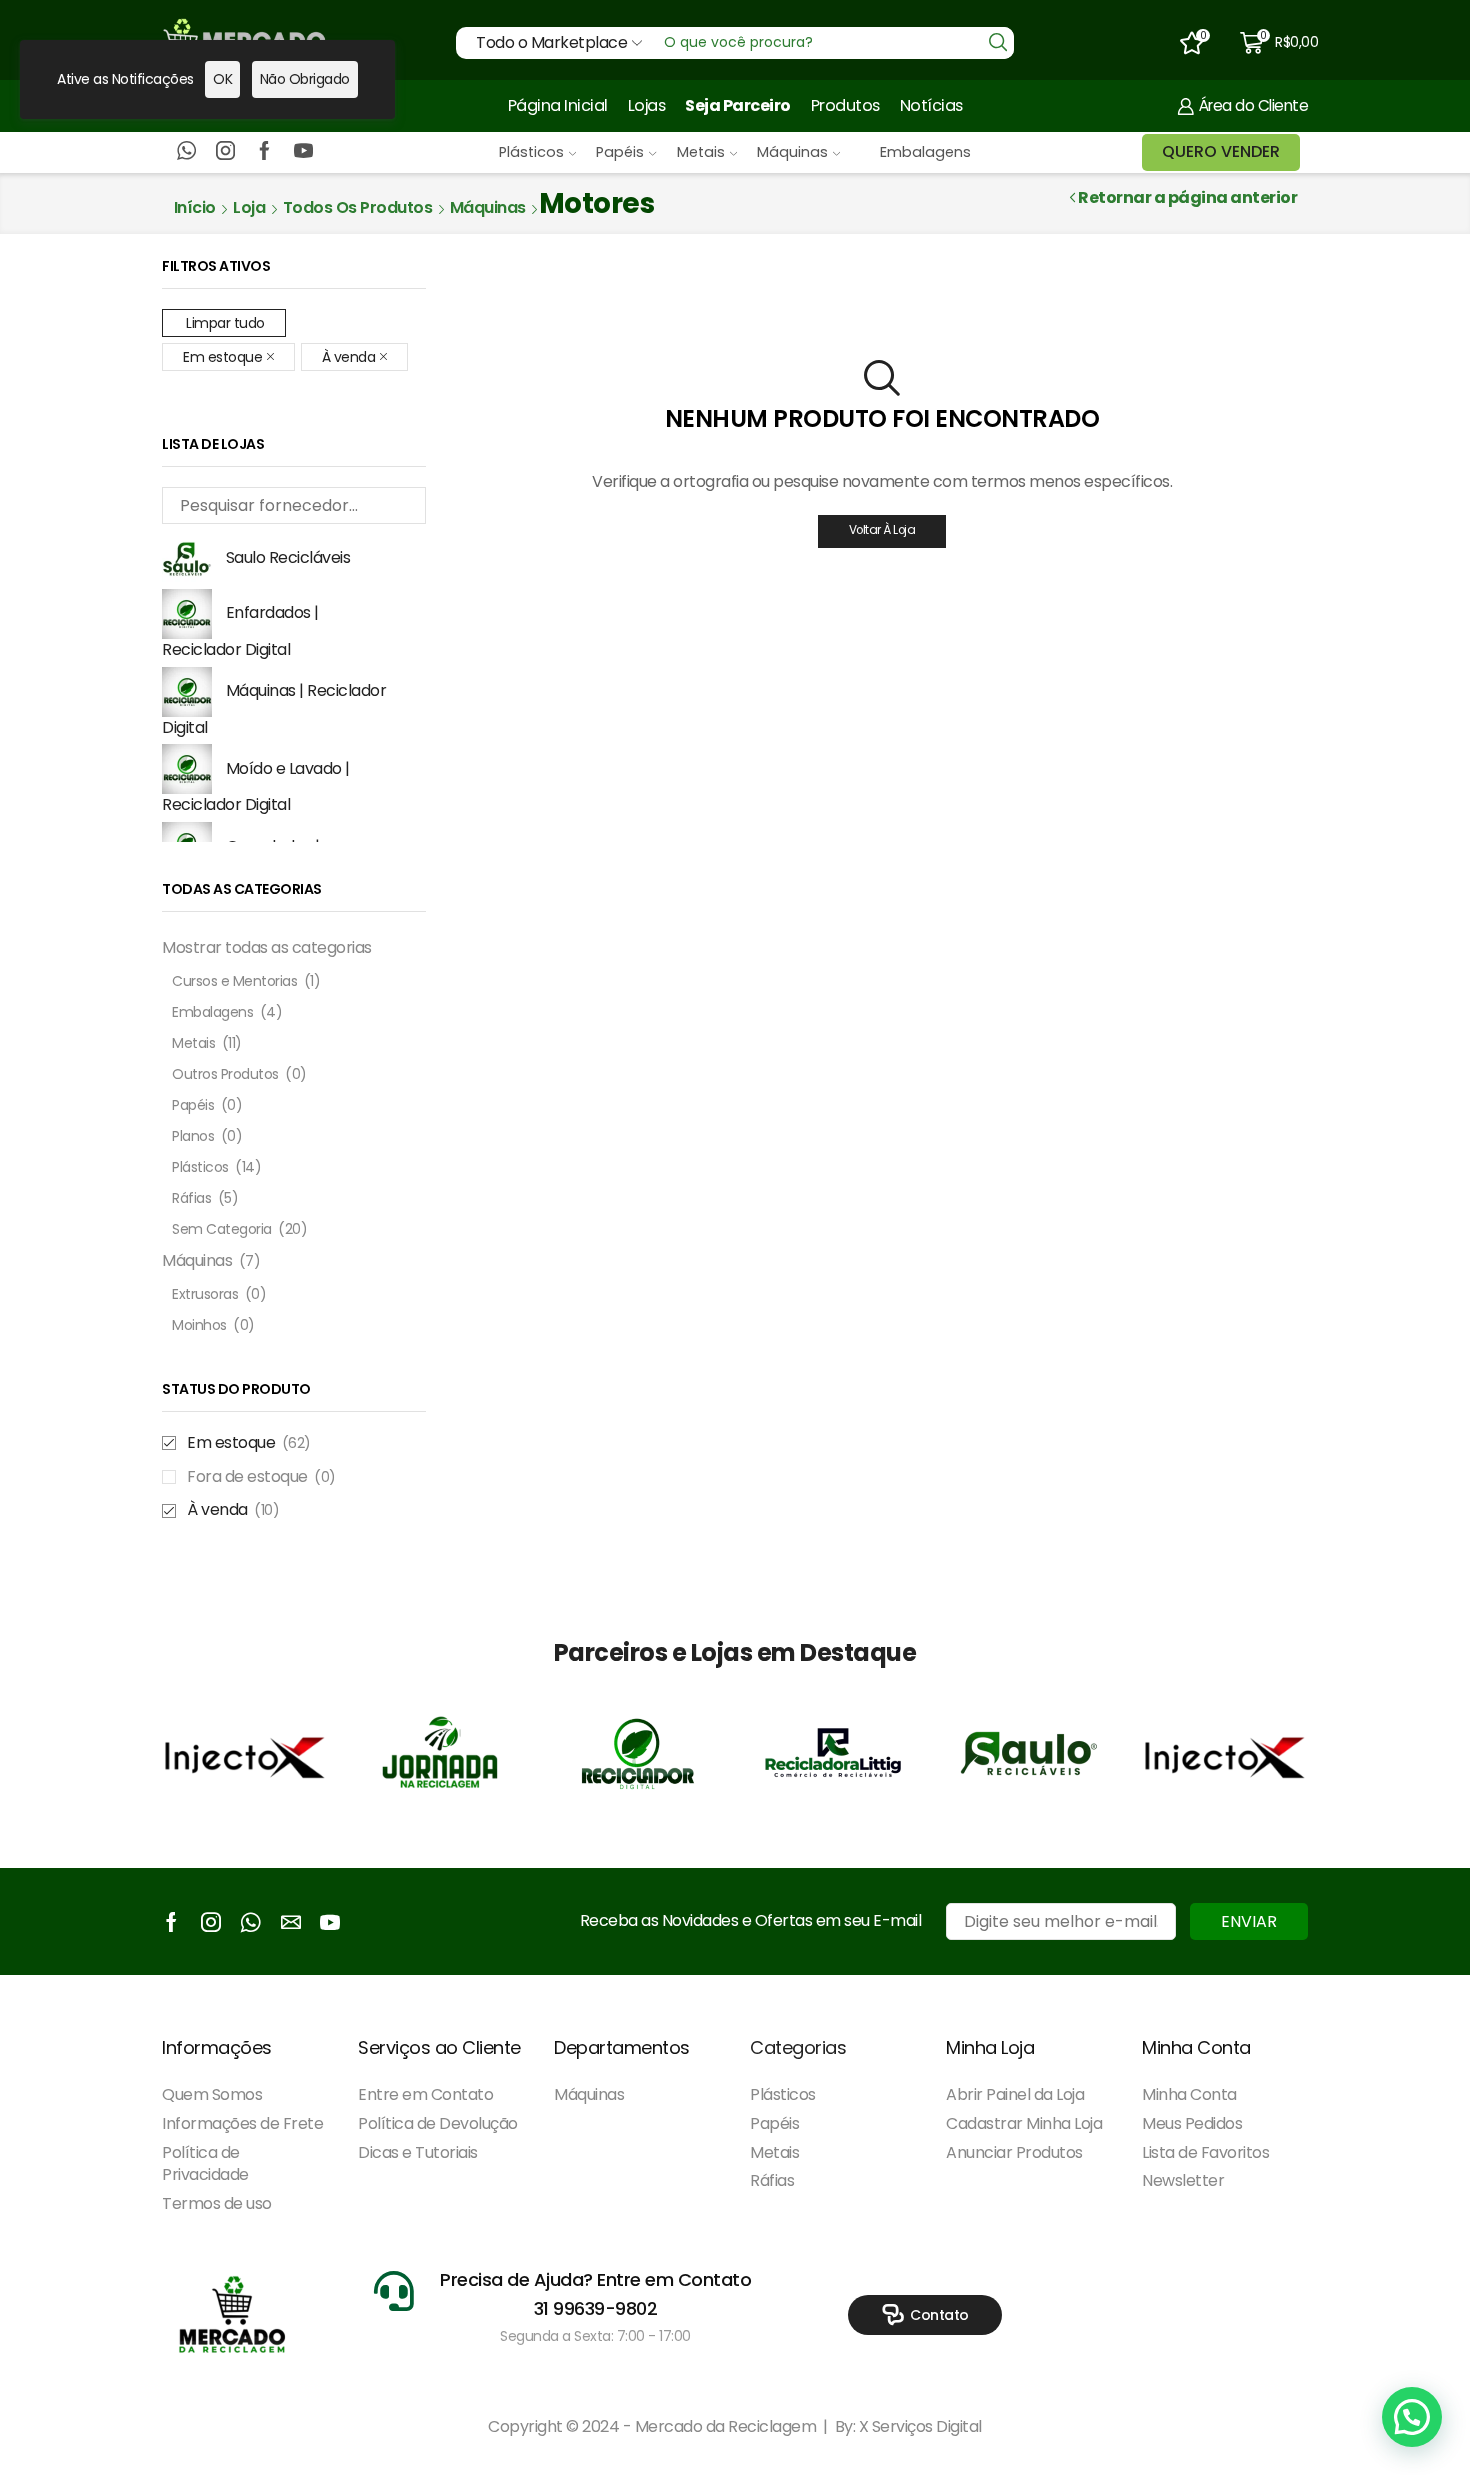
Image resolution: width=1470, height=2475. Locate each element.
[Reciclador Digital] (637, 1753)
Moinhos (199, 1325)
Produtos (845, 105)
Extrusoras (205, 1294)
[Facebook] (264, 152)
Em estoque (222, 357)
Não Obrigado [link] (305, 79)
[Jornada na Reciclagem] (441, 1753)
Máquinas (792, 152)
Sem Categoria (222, 1229)
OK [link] (222, 79)
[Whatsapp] (186, 152)
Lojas (647, 105)
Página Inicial (558, 105)
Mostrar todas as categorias (267, 947)
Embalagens (925, 152)
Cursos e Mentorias (234, 981)
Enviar (1249, 1921)
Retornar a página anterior (1187, 198)
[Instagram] (225, 152)
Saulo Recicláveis (288, 557)
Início (195, 208)
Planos (193, 1136)
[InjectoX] (245, 1753)
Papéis (620, 152)
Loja (249, 208)
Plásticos (531, 152)
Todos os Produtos (358, 208)
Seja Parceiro (738, 105)
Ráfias (191, 1198)
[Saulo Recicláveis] (1029, 1753)
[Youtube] (303, 152)
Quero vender (1221, 151)
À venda (349, 357)
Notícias (931, 105)
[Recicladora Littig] (833, 1753)
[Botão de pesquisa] (998, 43)
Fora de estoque (261, 1477)
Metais (701, 152)
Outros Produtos (225, 1074)
